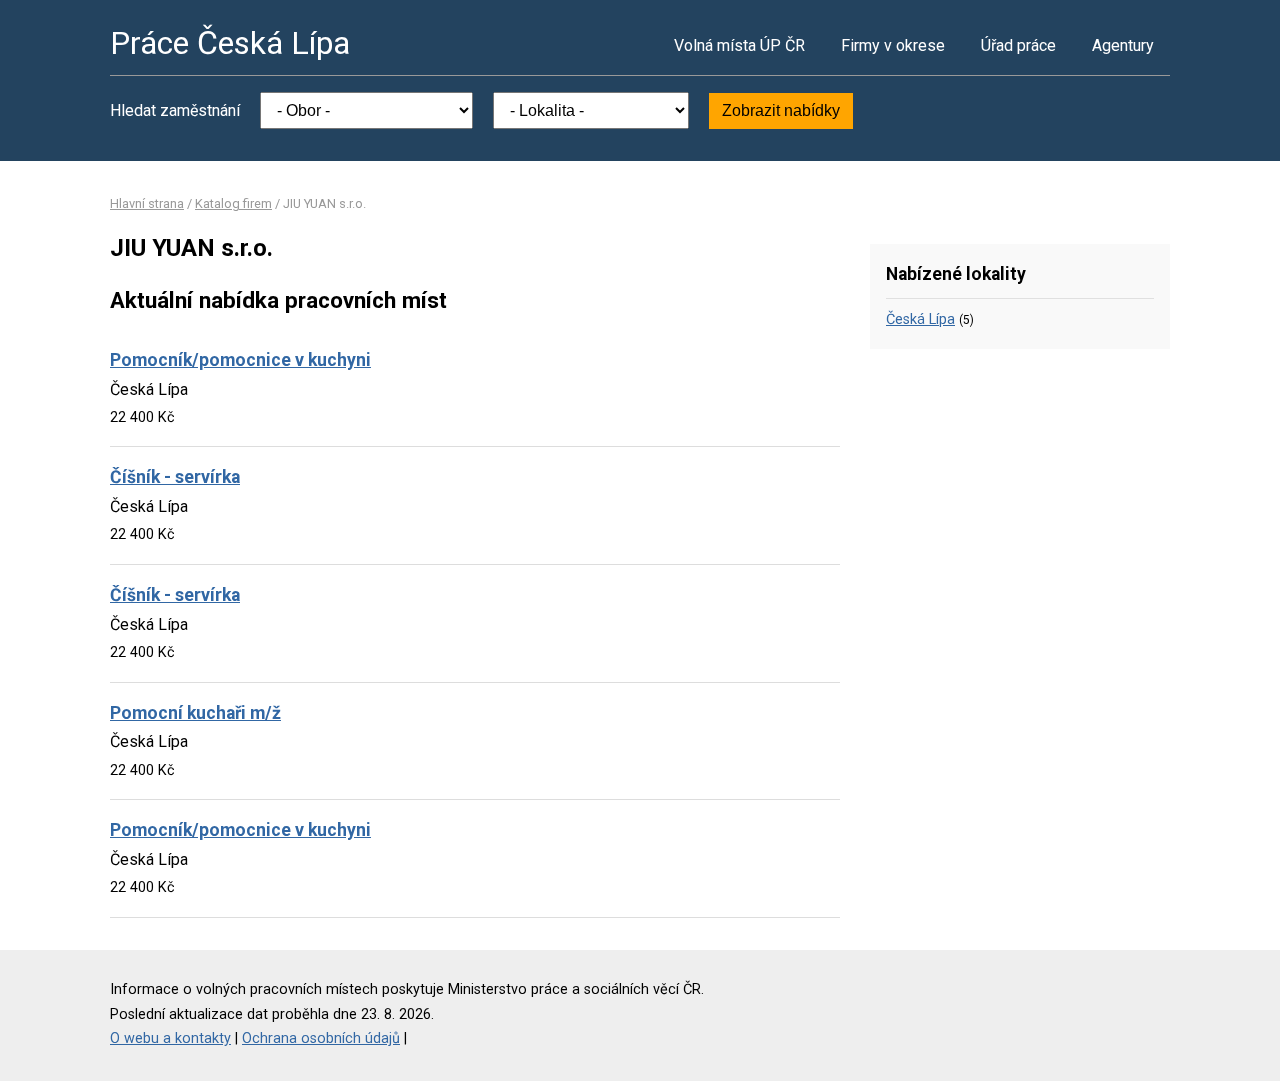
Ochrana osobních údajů (321, 1038)
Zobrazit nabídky (781, 110)
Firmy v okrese (893, 45)
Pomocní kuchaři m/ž (195, 713)
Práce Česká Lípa (230, 43)
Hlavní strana (147, 203)
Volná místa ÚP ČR (739, 45)
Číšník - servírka (175, 477)
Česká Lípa (920, 319)
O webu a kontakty (170, 1038)
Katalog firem (233, 203)
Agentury (1123, 45)
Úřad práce (1018, 45)
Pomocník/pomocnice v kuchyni (240, 360)
